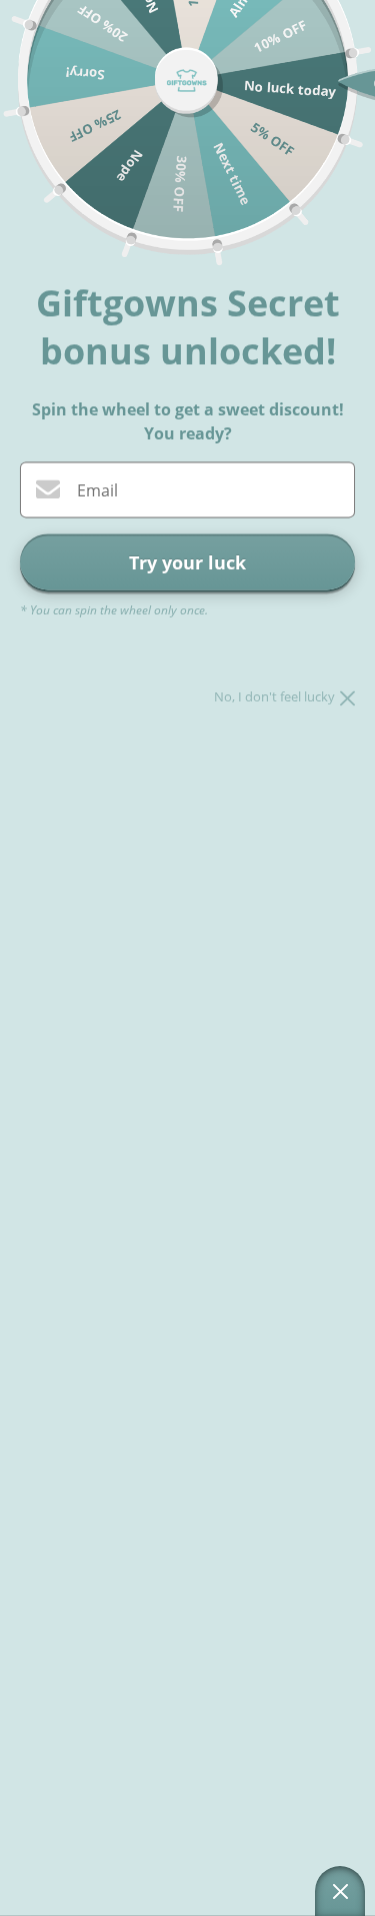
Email (97, 491)
